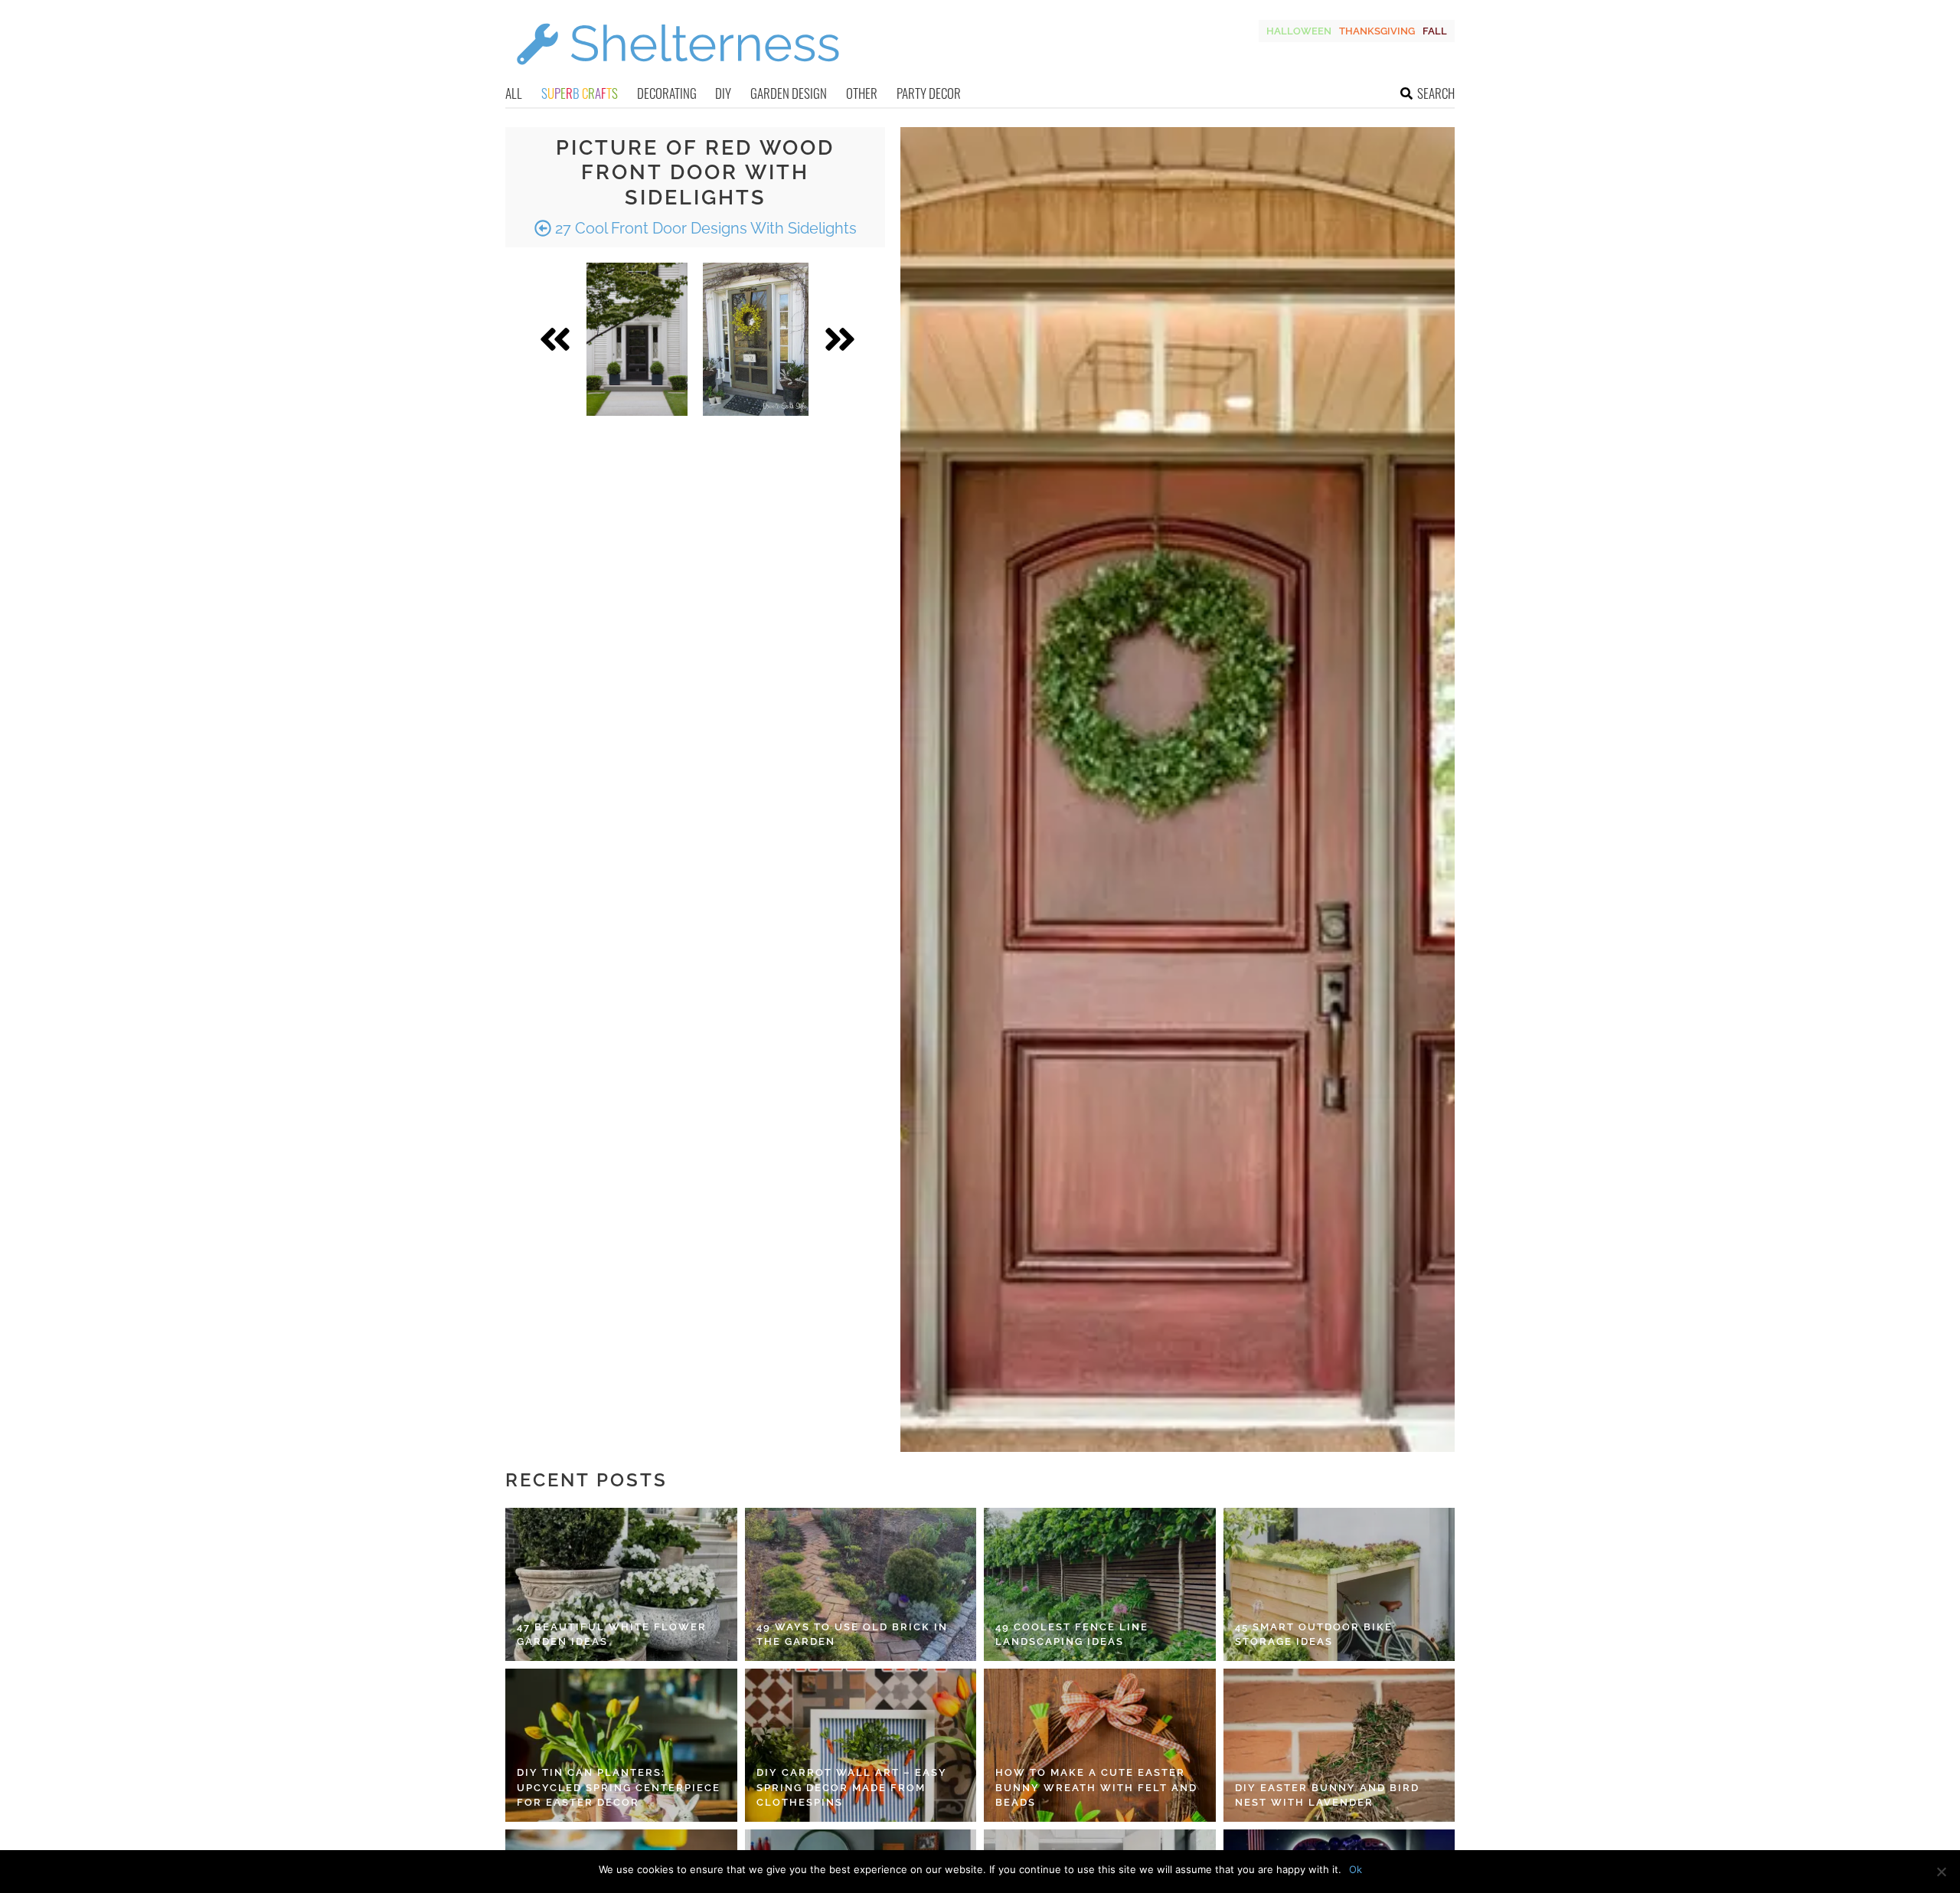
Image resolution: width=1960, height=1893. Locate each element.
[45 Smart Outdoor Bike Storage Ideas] (1339, 1584)
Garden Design (789, 93)
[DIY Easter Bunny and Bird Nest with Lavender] (1339, 1745)
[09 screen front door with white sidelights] (756, 339)
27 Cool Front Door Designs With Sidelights (704, 228)
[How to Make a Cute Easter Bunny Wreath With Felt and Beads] (1100, 1745)
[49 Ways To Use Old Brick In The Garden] (861, 1584)
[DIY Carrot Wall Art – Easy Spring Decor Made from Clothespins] (861, 1745)
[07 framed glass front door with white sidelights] (637, 339)
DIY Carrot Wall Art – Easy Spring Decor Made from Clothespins (852, 1787)
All (514, 93)
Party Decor (929, 93)
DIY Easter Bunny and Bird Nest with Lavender (1327, 1795)
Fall (1435, 31)
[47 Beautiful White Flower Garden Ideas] (621, 1584)
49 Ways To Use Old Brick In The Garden (852, 1635)
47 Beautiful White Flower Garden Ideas (612, 1635)
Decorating (667, 93)
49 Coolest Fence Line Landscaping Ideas (1072, 1635)
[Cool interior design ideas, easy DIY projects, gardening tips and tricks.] (678, 74)
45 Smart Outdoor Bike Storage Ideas (1314, 1635)
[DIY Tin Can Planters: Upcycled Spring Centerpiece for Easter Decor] (621, 1745)
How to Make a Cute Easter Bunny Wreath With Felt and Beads (1096, 1787)
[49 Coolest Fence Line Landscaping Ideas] (1100, 1584)
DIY (723, 93)
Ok (1356, 1869)
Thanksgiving (1377, 31)
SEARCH (1436, 93)
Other (862, 93)
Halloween (1299, 31)
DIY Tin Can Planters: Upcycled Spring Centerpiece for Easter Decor (619, 1787)
